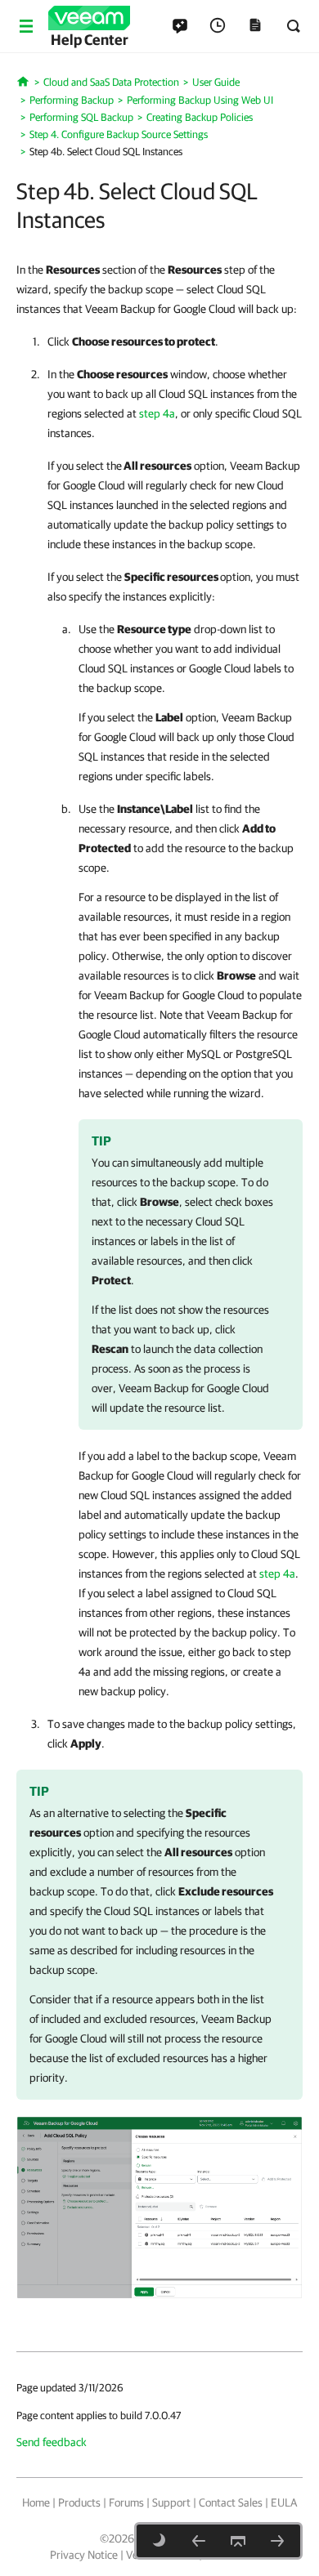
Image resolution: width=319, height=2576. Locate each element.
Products (79, 2502)
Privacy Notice (84, 2555)
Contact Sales (231, 2502)
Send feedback (52, 2442)
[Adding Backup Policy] (159, 2207)
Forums (126, 2502)
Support (171, 2502)
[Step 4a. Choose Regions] (199, 2541)
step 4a (157, 413)
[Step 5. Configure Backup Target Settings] (277, 2541)
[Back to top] (238, 2541)
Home (36, 2502)
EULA (284, 2502)
